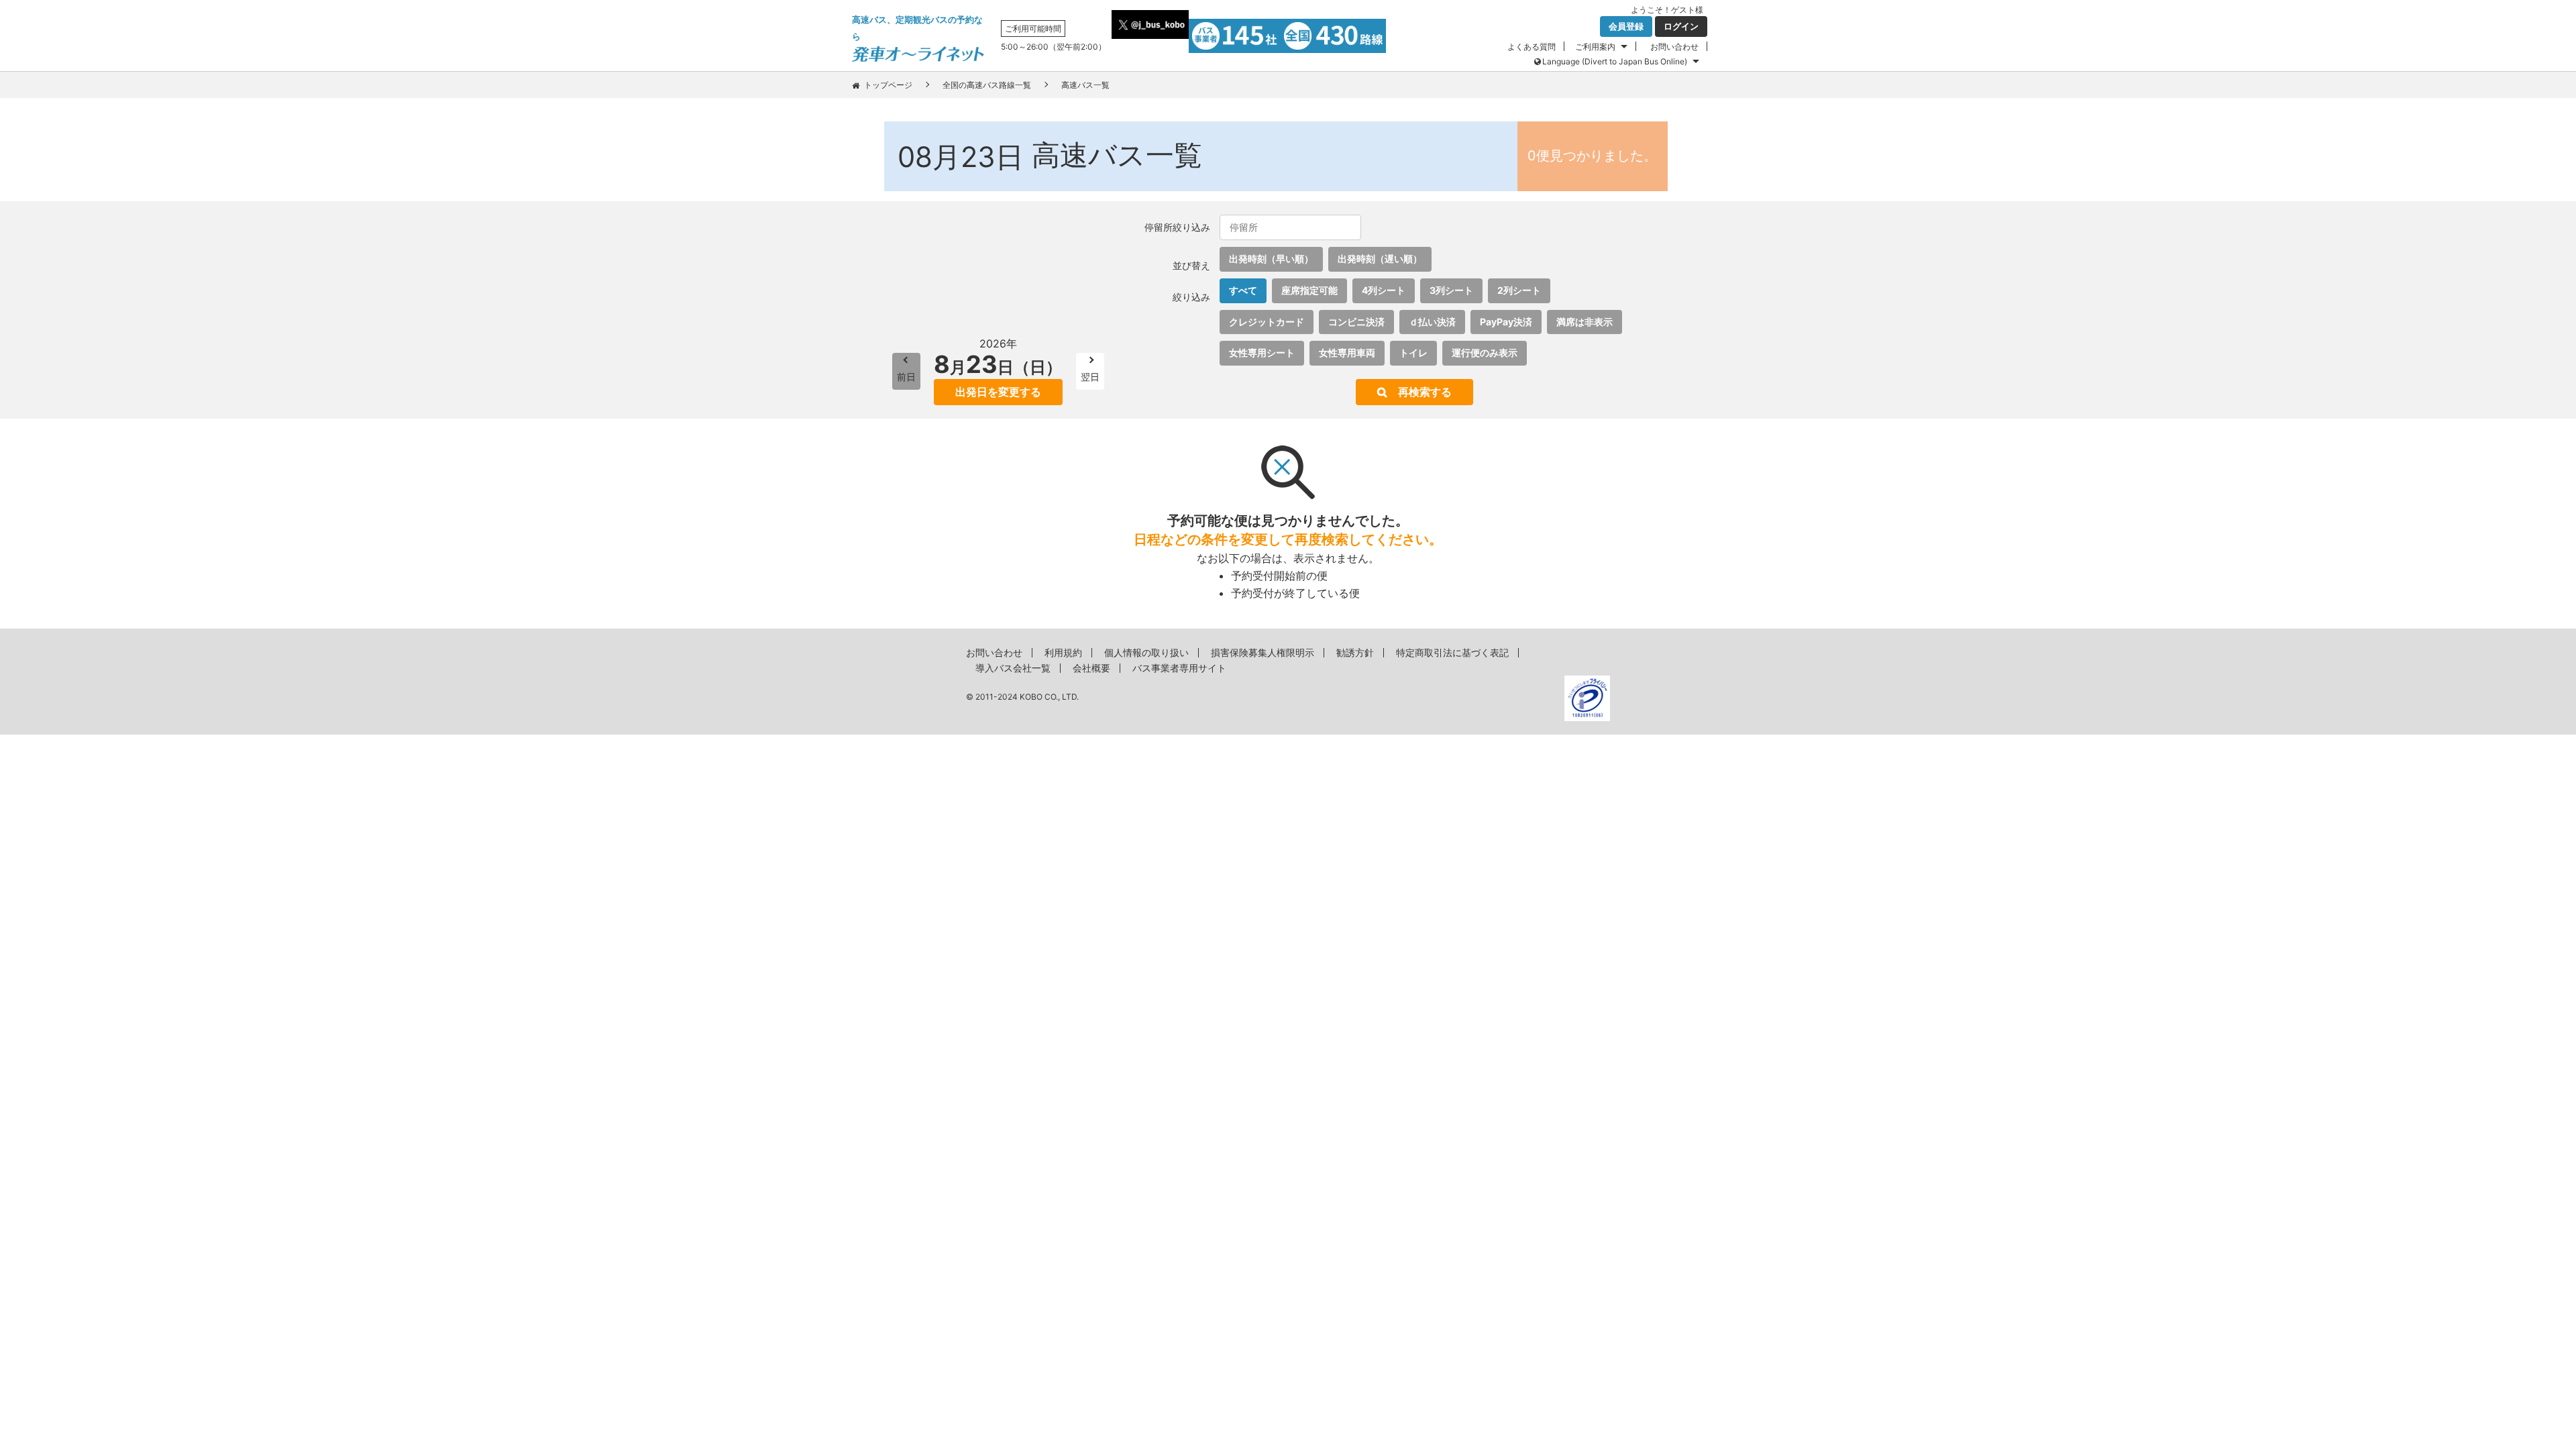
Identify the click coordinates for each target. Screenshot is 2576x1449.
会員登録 (1626, 26)
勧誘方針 (1355, 652)
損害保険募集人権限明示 (1263, 652)
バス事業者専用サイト (1179, 668)
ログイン (1681, 26)
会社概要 (1091, 668)
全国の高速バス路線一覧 (987, 85)
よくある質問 (1532, 47)
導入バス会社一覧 (1013, 668)
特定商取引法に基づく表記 (1452, 652)
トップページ (888, 85)
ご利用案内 (1595, 47)
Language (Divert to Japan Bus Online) (1615, 61)
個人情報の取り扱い (1146, 652)
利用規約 (1063, 652)
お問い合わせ (1674, 47)
